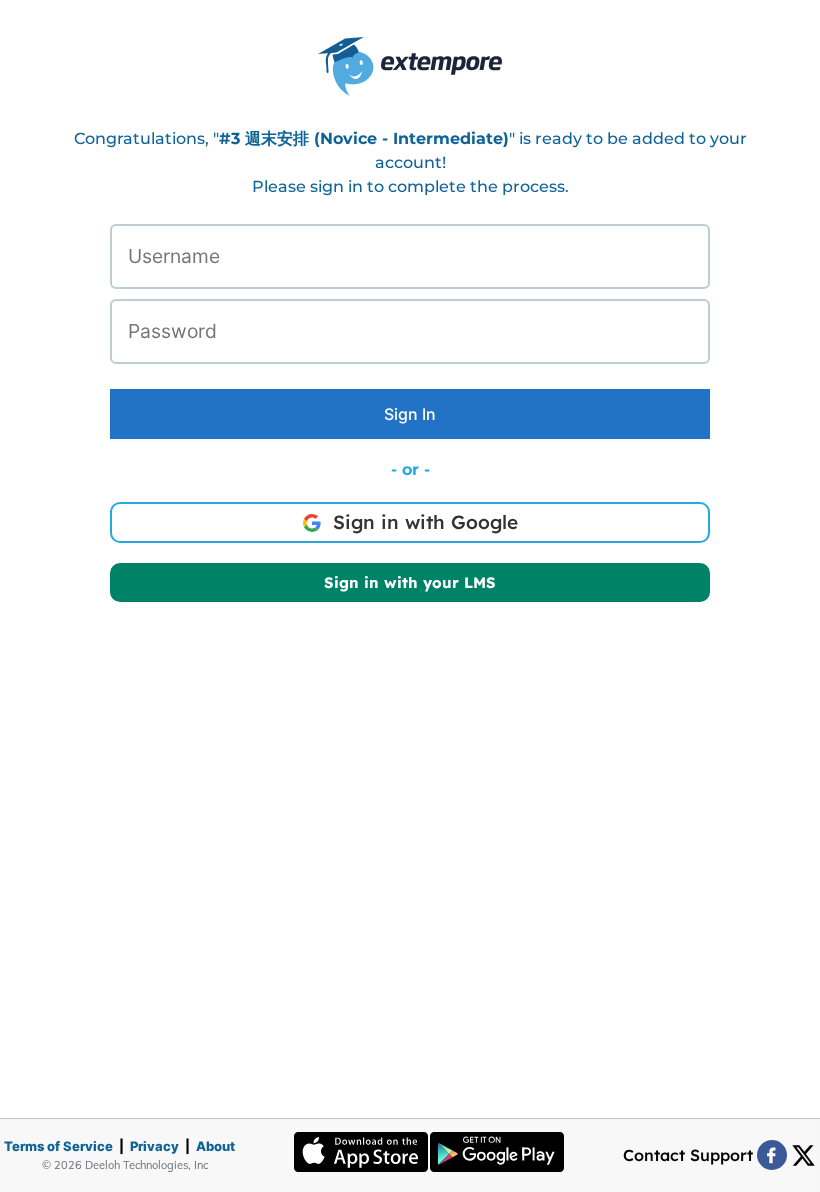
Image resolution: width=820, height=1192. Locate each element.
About (215, 1146)
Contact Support (688, 1155)
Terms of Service (58, 1146)
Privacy (154, 1146)
